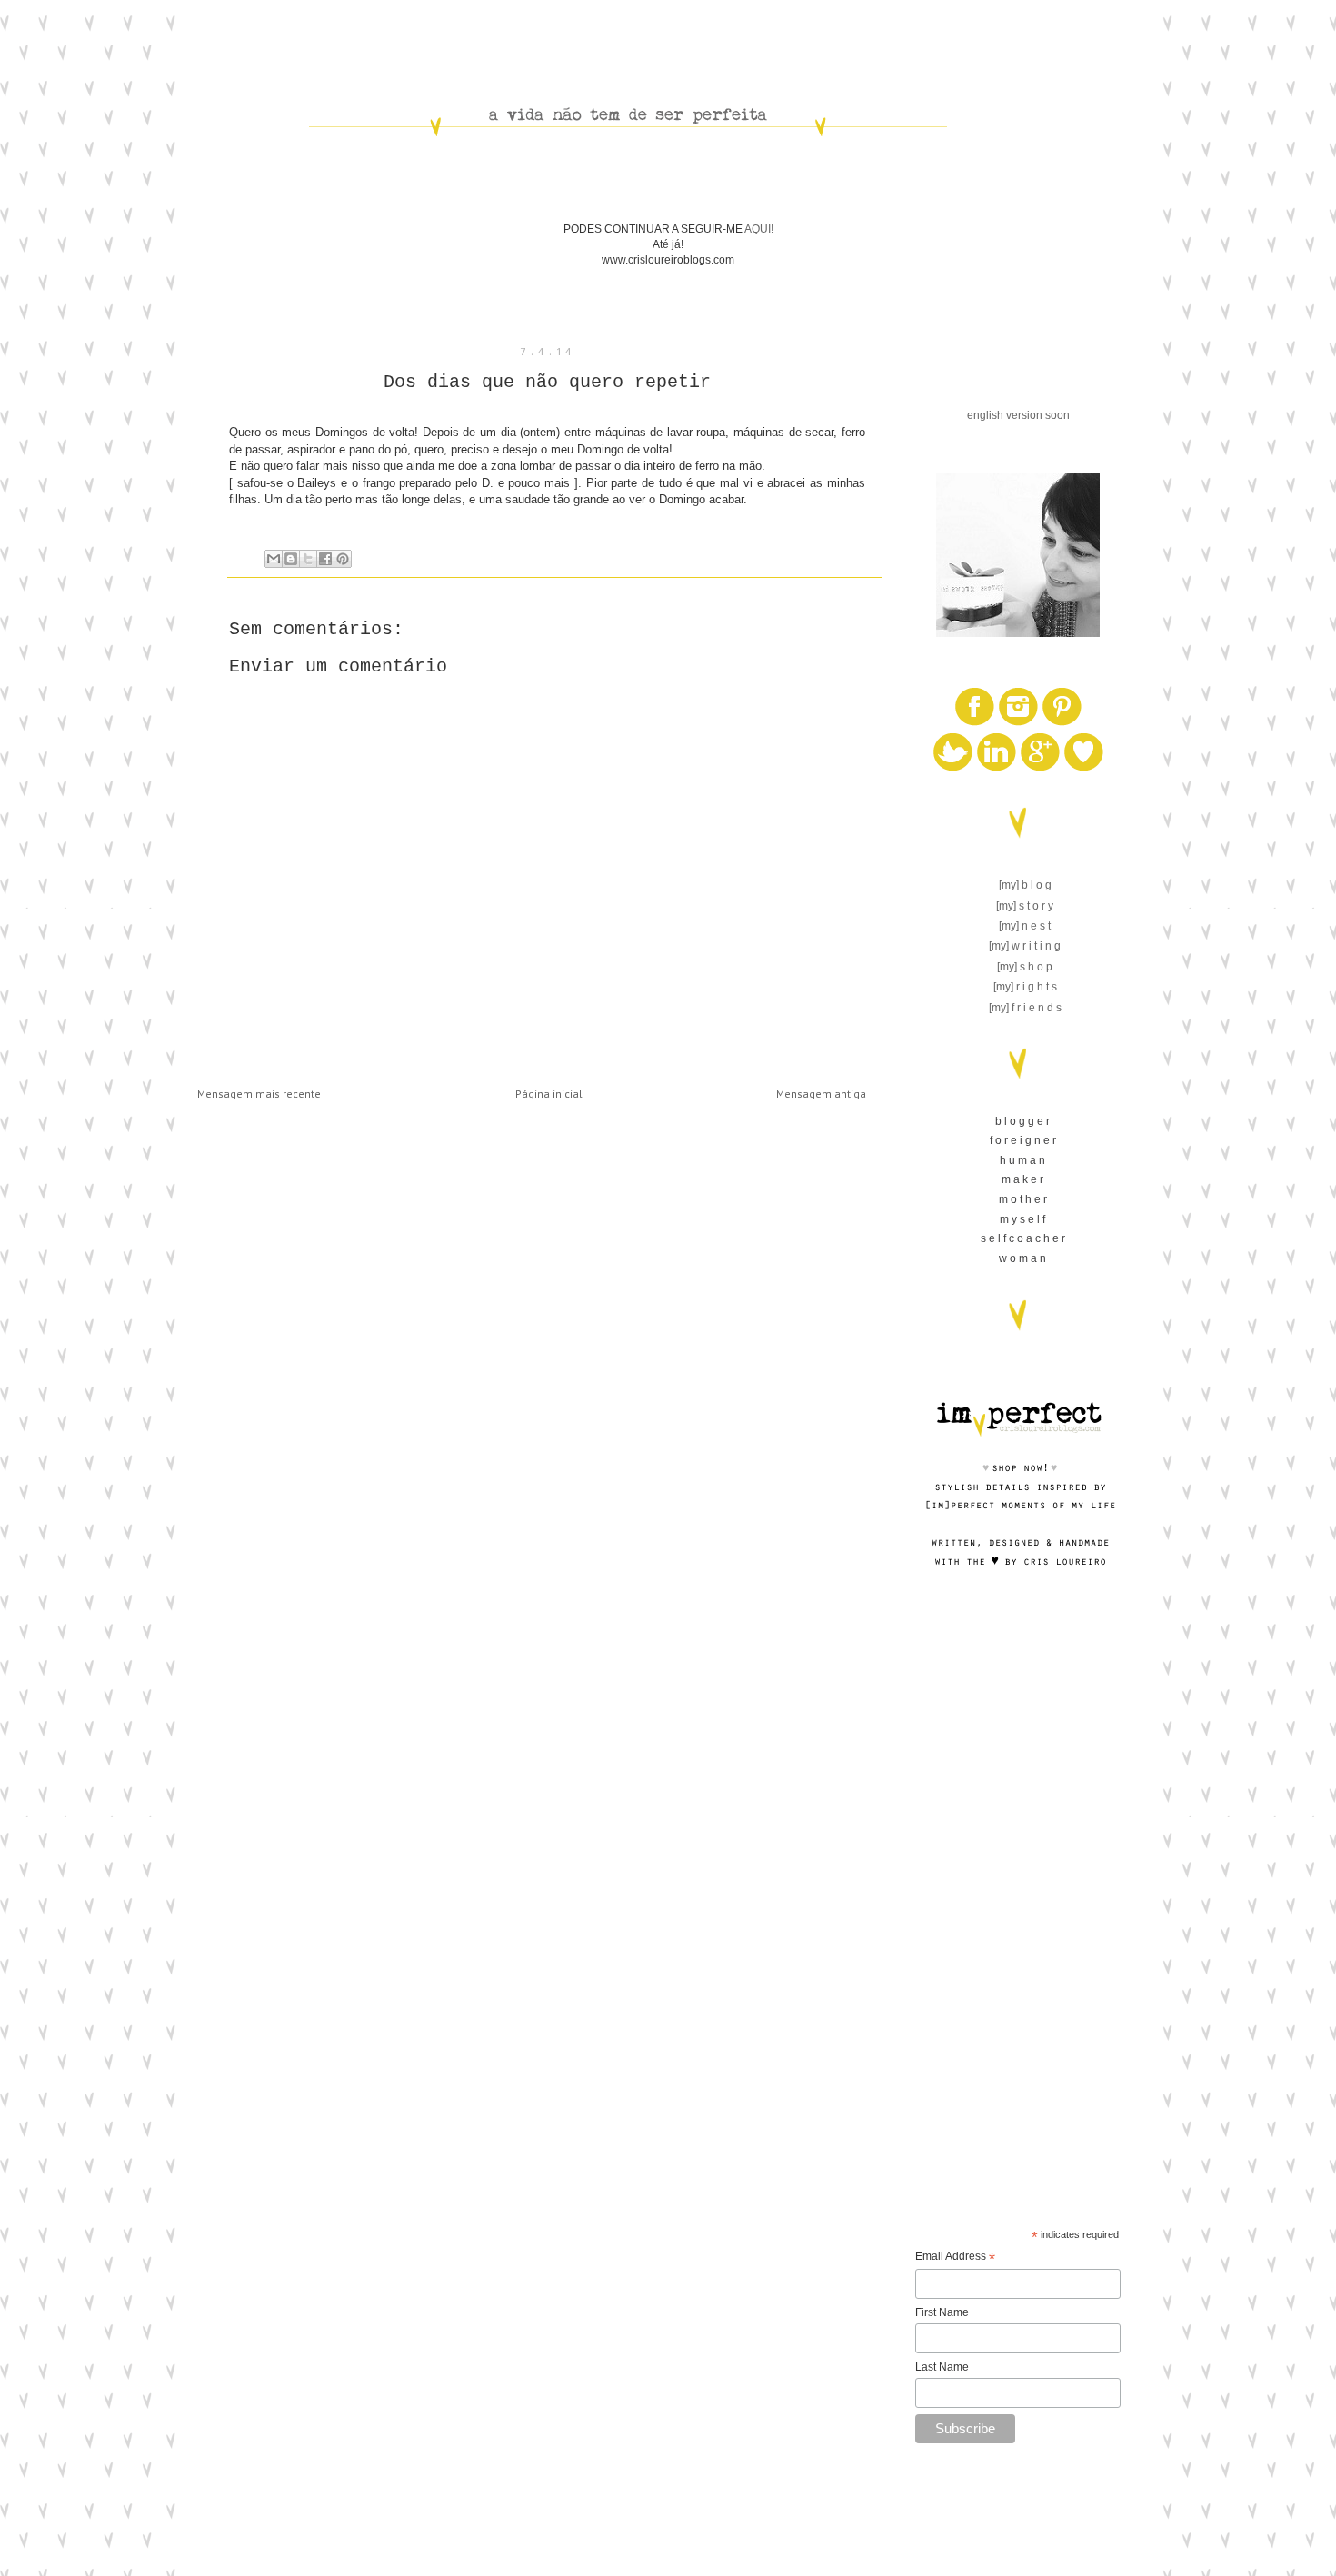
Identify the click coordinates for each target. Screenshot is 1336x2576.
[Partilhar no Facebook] (325, 559)
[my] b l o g (1025, 885)
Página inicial (549, 1094)
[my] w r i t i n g (1025, 946)
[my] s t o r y (1025, 906)
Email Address (955, 2258)
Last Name (942, 2367)
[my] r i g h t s (1025, 987)
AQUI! (759, 229)
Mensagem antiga (821, 1094)
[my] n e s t (1025, 926)
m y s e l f (1022, 1219)
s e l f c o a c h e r (1023, 1238)
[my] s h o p (1025, 967)
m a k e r (1022, 1179)
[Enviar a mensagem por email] (274, 559)
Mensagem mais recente (259, 1094)
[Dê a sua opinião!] (291, 559)
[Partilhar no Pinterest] (343, 559)
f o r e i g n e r (1023, 1140)
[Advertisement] (1018, 1893)
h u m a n (1022, 1160)
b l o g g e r (1022, 1121)
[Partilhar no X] (308, 559)
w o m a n (1022, 1258)
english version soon (1018, 415)
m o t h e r (1023, 1199)
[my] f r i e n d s (1025, 1008)
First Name (942, 2312)
